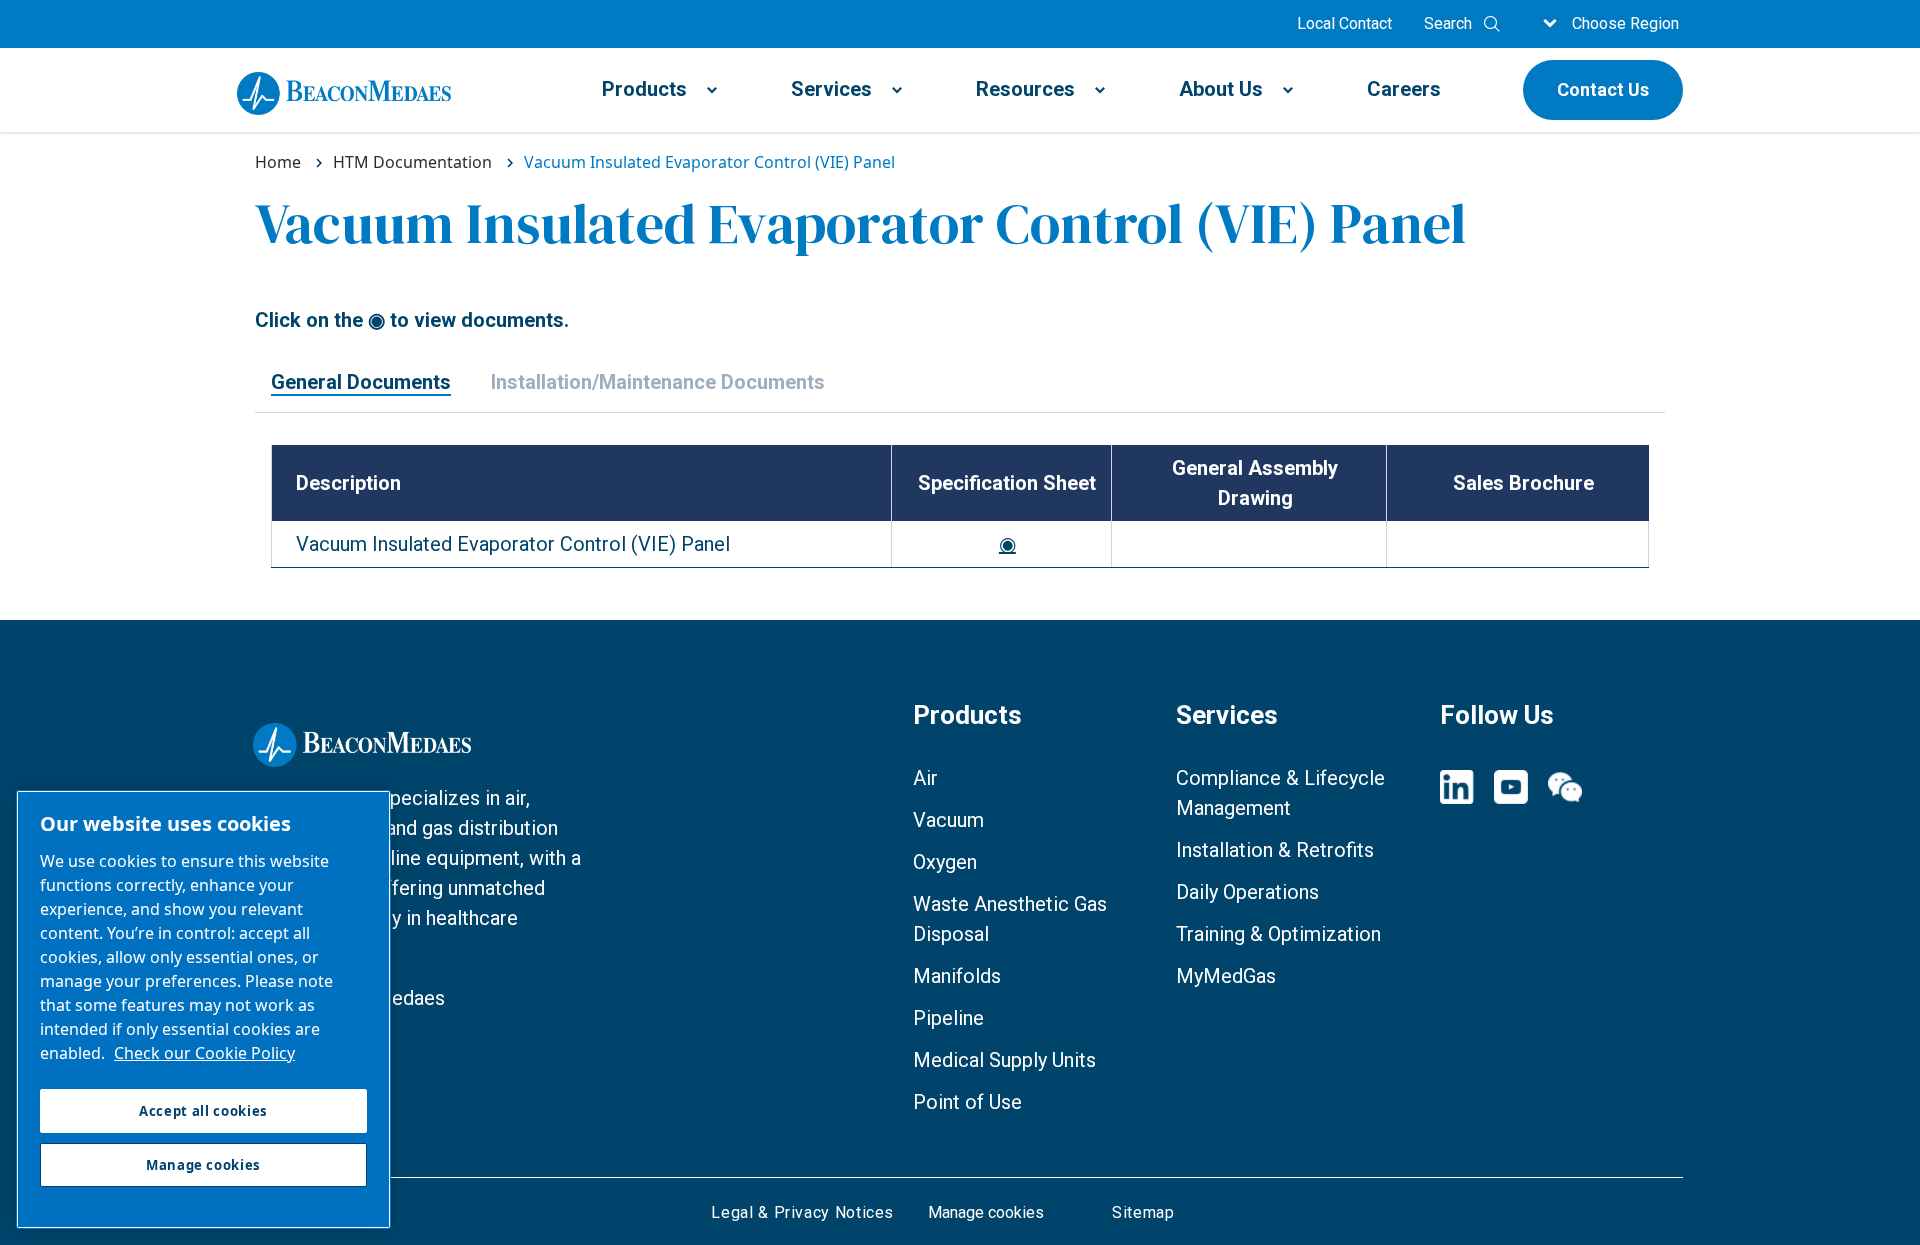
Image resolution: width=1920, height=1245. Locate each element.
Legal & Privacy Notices (802, 1212)
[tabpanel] (960, 516)
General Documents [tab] (361, 382)
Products (644, 89)
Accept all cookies (203, 1111)
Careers (1404, 89)
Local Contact (1344, 23)
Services (831, 89)
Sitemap (1143, 1212)
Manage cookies (986, 1213)
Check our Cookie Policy (204, 1053)
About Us (1221, 89)
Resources (1025, 89)
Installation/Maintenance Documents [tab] (658, 382)
